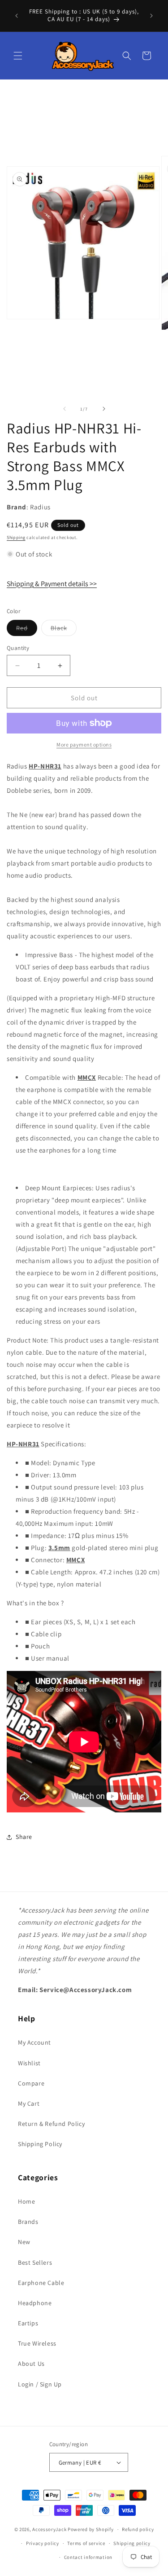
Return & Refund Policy (51, 2124)
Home (26, 2201)
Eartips (28, 2323)
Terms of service (86, 2543)
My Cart (29, 2103)
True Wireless (37, 2343)
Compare (31, 2083)
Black (64, 630)
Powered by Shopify (91, 2529)
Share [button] (24, 1837)
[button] (18, 56)
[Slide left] (65, 409)
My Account (34, 2042)
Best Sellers (35, 2262)
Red (27, 630)
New (24, 2242)
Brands (28, 2222)
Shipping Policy (40, 2144)
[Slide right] (104, 409)
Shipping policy (132, 2543)
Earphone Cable (41, 2283)
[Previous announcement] (17, 16)
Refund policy (138, 2529)
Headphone (35, 2303)
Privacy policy (43, 2543)
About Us (31, 2364)
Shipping (16, 537)
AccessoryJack (49, 2529)
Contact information (88, 2557)
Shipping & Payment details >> (52, 584)
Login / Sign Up (40, 2384)
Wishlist (29, 2063)
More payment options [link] (84, 745)
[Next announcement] (151, 16)
